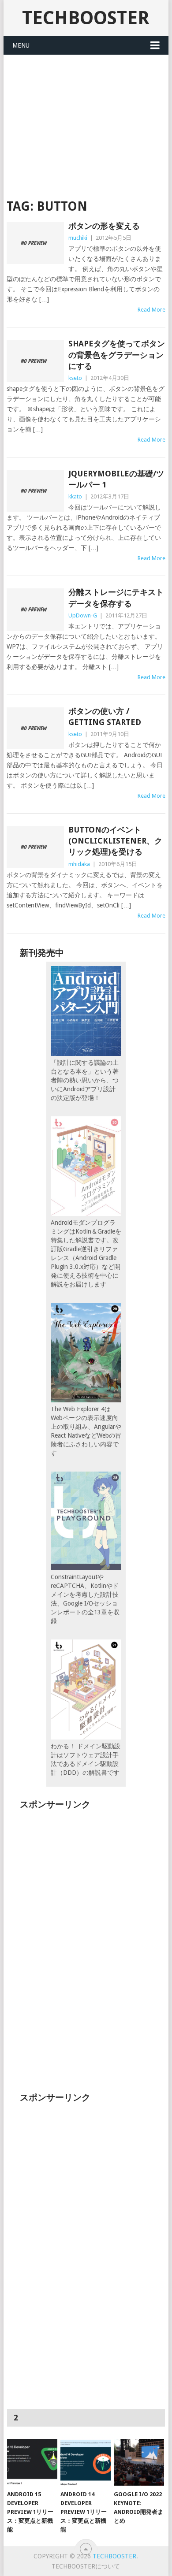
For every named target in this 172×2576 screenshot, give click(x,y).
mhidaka (79, 864)
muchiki (78, 238)
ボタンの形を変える (104, 226)
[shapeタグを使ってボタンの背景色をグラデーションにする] (35, 361)
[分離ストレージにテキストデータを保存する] (35, 609)
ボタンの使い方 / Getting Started (105, 717)
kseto (75, 378)
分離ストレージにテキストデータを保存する (116, 598)
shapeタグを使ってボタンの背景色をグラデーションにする (117, 355)
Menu (21, 45)
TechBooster (86, 18)
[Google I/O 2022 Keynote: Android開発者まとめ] (139, 2462)
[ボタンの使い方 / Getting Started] (35, 728)
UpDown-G (83, 615)
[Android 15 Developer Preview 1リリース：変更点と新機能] (32, 2462)
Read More (151, 310)
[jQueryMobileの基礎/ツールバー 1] (35, 491)
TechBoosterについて (86, 2566)
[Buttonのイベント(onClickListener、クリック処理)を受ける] (35, 847)
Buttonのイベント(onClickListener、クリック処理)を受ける (115, 841)
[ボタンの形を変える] (35, 243)
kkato (75, 496)
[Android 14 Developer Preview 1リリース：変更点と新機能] (86, 2462)
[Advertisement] (86, 121)
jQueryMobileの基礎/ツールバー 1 (116, 479)
